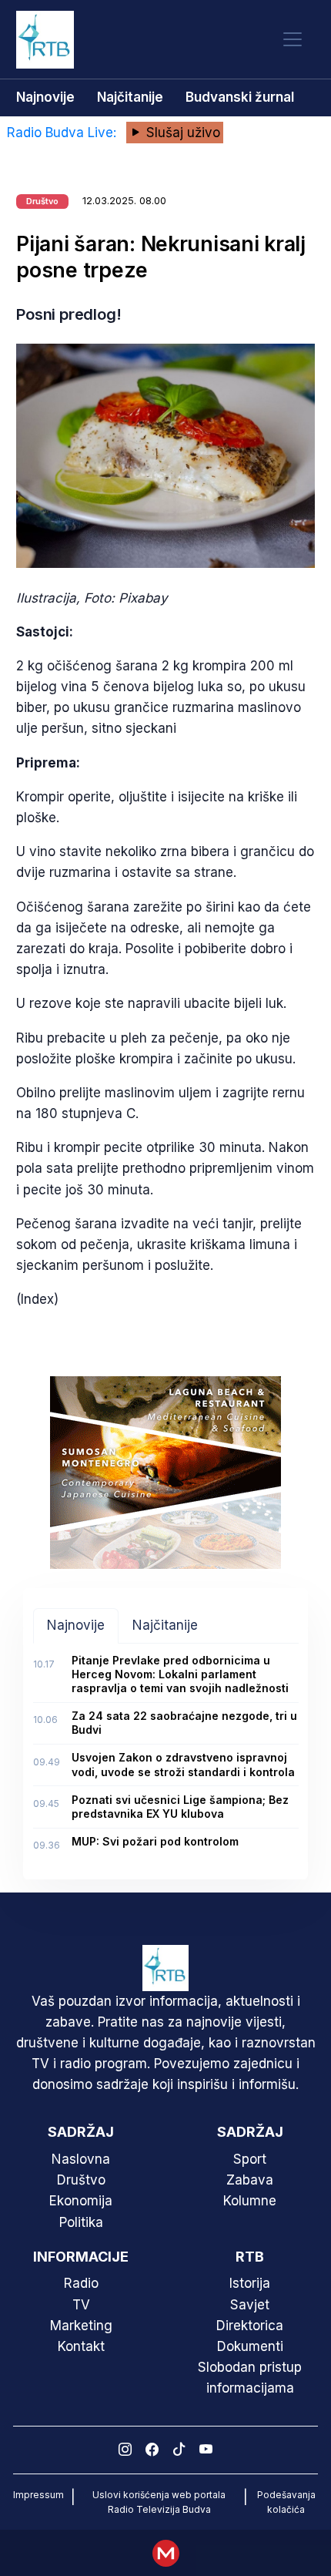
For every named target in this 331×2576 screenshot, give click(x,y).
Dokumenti (250, 2346)
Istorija (250, 2283)
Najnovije (45, 97)
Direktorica (250, 2326)
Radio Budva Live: (64, 133)
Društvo (81, 2180)
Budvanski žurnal (240, 97)
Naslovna (81, 2159)
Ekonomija (81, 2201)
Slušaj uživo (181, 133)
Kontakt (81, 2346)
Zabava (250, 2180)
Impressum (38, 2495)
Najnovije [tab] (76, 1625)
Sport (250, 2159)
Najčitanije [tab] (165, 1625)
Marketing (81, 2326)
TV (81, 2305)
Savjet (250, 2305)
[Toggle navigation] (293, 40)
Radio (81, 2283)
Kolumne (250, 2201)
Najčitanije (130, 97)
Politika (81, 2222)
